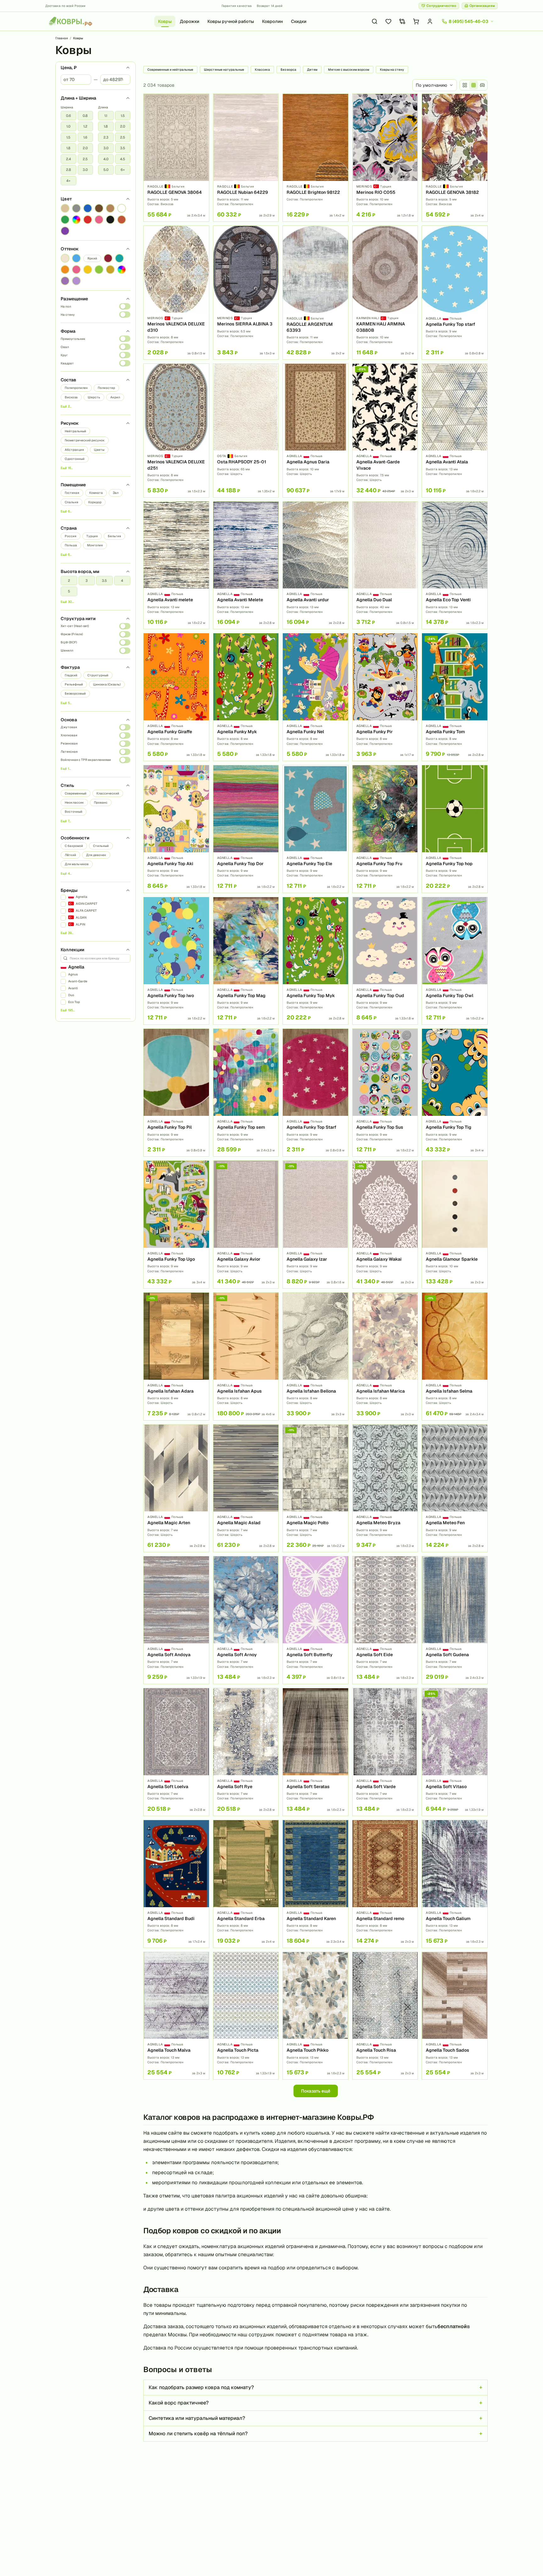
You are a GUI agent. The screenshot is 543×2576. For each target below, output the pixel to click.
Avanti (73, 988)
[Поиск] (375, 21)
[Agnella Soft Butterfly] (315, 1620)
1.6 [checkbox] (85, 137)
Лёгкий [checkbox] (70, 855)
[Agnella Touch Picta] (246, 2016)
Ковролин (272, 21)
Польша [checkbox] (71, 545)
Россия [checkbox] (71, 536)
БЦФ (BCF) (69, 642)
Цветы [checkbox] (99, 450)
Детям (312, 70)
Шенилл (67, 650)
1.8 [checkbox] (68, 148)
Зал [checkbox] (116, 493)
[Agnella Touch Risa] (385, 2016)
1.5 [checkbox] (68, 137)
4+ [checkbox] (68, 181)
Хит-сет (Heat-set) (75, 626)
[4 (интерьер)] (482, 85)
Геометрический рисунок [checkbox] (85, 440)
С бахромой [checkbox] (74, 846)
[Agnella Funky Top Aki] (176, 829)
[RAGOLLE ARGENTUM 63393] (315, 293)
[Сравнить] (202, 112)
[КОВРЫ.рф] (70, 21)
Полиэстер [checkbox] (106, 388)
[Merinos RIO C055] (385, 158)
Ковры (165, 21)
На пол (66, 306)
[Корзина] (416, 21)
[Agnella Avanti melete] (176, 565)
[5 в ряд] (474, 85)
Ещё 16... (67, 468)
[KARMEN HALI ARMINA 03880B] (385, 293)
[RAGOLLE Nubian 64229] (246, 158)
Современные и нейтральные (170, 70)
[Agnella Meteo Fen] (455, 1488)
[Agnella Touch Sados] (455, 2016)
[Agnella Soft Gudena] (455, 1620)
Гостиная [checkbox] (72, 493)
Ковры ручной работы (231, 21)
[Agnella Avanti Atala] (455, 431)
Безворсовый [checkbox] (75, 693)
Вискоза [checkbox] (71, 397)
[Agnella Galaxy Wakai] (385, 1225)
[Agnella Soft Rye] (246, 1752)
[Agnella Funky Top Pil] (176, 1093)
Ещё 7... (66, 821)
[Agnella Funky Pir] (385, 697)
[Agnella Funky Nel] (315, 697)
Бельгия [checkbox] (114, 536)
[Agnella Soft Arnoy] (246, 1620)
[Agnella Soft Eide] (385, 1620)
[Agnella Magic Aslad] (246, 1488)
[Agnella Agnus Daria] (315, 431)
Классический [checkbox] (108, 793)
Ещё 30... (67, 602)
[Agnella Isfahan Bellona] (315, 1356)
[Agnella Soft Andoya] (176, 1620)
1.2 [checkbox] (85, 126)
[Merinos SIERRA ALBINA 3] (246, 293)
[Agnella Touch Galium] (455, 1884)
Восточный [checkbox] (74, 812)
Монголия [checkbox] (95, 545)
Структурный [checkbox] (98, 675)
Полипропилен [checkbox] (76, 388)
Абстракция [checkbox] (74, 450)
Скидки (299, 21)
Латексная (69, 752)
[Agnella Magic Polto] (315, 1488)
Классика (262, 70)
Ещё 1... (66, 769)
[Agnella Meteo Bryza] (385, 1488)
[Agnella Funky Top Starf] (315, 1093)
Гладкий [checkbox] (71, 675)
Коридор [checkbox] (95, 502)
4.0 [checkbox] (106, 159)
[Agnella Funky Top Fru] (385, 829)
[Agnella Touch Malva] (176, 2016)
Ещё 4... (66, 873)
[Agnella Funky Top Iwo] (176, 961)
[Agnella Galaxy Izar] (315, 1225)
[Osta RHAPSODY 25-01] (246, 431)
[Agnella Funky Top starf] (455, 293)
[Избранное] (388, 21)
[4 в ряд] (465, 85)
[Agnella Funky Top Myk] (315, 961)
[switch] (125, 306)
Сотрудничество (441, 6)
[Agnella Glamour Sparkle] (455, 1225)
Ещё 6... (66, 511)
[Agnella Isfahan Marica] (385, 1356)
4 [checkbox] (122, 581)
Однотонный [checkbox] (75, 459)
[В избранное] (202, 101)
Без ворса (288, 70)
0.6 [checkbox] (69, 116)
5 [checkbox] (69, 591)
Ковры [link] (78, 38)
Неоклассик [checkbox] (74, 802)
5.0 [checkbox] (106, 170)
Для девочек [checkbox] (96, 855)
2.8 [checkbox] (69, 170)
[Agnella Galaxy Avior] (246, 1225)
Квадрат (67, 363)
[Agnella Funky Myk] (246, 697)
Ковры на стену (392, 70)
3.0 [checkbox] (85, 170)
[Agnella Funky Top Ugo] (176, 1225)
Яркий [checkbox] (92, 258)
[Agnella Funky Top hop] (455, 829)
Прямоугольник (73, 339)
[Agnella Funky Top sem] (246, 1093)
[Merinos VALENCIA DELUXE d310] (176, 293)
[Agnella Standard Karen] (315, 1884)
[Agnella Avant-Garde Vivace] (385, 431)
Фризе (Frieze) (72, 634)
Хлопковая (69, 735)
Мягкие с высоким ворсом (349, 70)
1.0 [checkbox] (68, 126)
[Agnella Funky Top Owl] (455, 961)
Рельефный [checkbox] (74, 684)
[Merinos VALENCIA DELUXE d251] (176, 431)
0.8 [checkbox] (85, 116)
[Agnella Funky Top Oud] (385, 961)
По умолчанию (431, 85)
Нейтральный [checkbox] (75, 431)
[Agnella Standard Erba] (246, 1884)
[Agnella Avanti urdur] (315, 565)
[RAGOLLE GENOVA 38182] (455, 158)
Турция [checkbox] (92, 536)
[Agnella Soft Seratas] (315, 1752)
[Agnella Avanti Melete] (246, 565)
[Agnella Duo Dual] (385, 565)
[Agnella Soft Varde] (385, 1752)
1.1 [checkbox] (106, 116)
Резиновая (69, 743)
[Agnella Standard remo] (385, 1884)
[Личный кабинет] (430, 21)
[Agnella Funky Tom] (455, 697)
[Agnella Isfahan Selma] (455, 1356)
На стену (68, 315)
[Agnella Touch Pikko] (315, 2016)
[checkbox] (65, 208)
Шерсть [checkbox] (94, 397)
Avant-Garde (78, 981)
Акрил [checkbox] (115, 397)
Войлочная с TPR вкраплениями (86, 760)
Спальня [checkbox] (71, 502)
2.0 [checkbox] (85, 148)
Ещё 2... (66, 406)
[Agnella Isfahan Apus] (246, 1356)
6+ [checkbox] (123, 170)
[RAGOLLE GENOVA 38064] (176, 158)
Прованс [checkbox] (101, 802)
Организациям (482, 6)
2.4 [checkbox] (69, 159)
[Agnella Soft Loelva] (176, 1752)
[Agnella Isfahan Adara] (176, 1356)
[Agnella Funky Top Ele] (315, 829)
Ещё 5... (66, 703)
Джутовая (69, 727)
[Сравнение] (402, 21)
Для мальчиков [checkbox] (77, 864)
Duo (71, 995)
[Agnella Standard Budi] (176, 1884)
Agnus (73, 974)
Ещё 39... (67, 933)
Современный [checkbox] (76, 793)
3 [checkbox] (87, 581)
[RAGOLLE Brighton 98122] (315, 158)
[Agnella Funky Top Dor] (246, 829)
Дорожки (189, 21)
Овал (65, 347)
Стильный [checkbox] (101, 846)
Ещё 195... (68, 1010)
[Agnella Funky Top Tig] (455, 1093)
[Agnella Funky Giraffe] (176, 697)
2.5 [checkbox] (85, 159)
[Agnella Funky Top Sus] (385, 1093)
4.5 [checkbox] (123, 159)
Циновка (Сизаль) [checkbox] (107, 684)
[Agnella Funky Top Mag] (246, 961)
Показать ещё (316, 2091)
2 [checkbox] (69, 581)
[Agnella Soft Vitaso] (455, 1752)
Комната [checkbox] (96, 493)
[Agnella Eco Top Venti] (455, 565)
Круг (64, 355)
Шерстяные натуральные (224, 70)
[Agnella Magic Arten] (176, 1488)
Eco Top (74, 1002)
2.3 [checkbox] (106, 137)
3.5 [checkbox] (123, 148)
